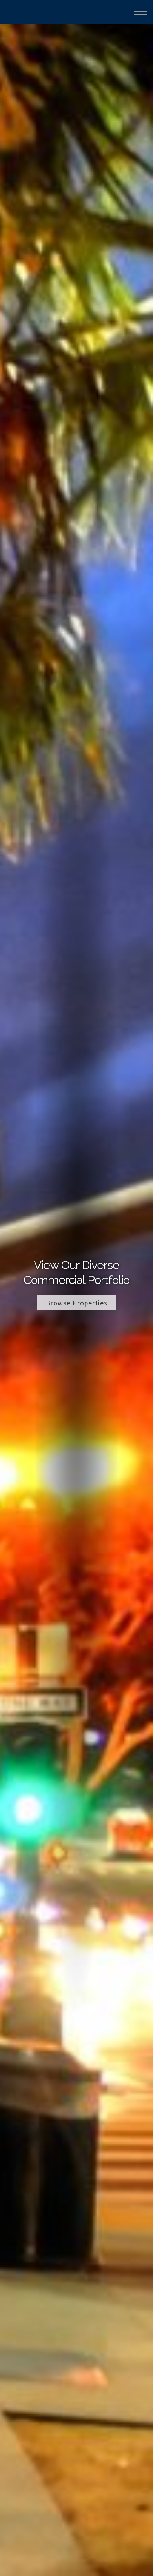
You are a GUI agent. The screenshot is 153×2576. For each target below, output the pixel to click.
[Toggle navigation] (141, 12)
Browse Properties (77, 1303)
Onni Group (24, 11)
